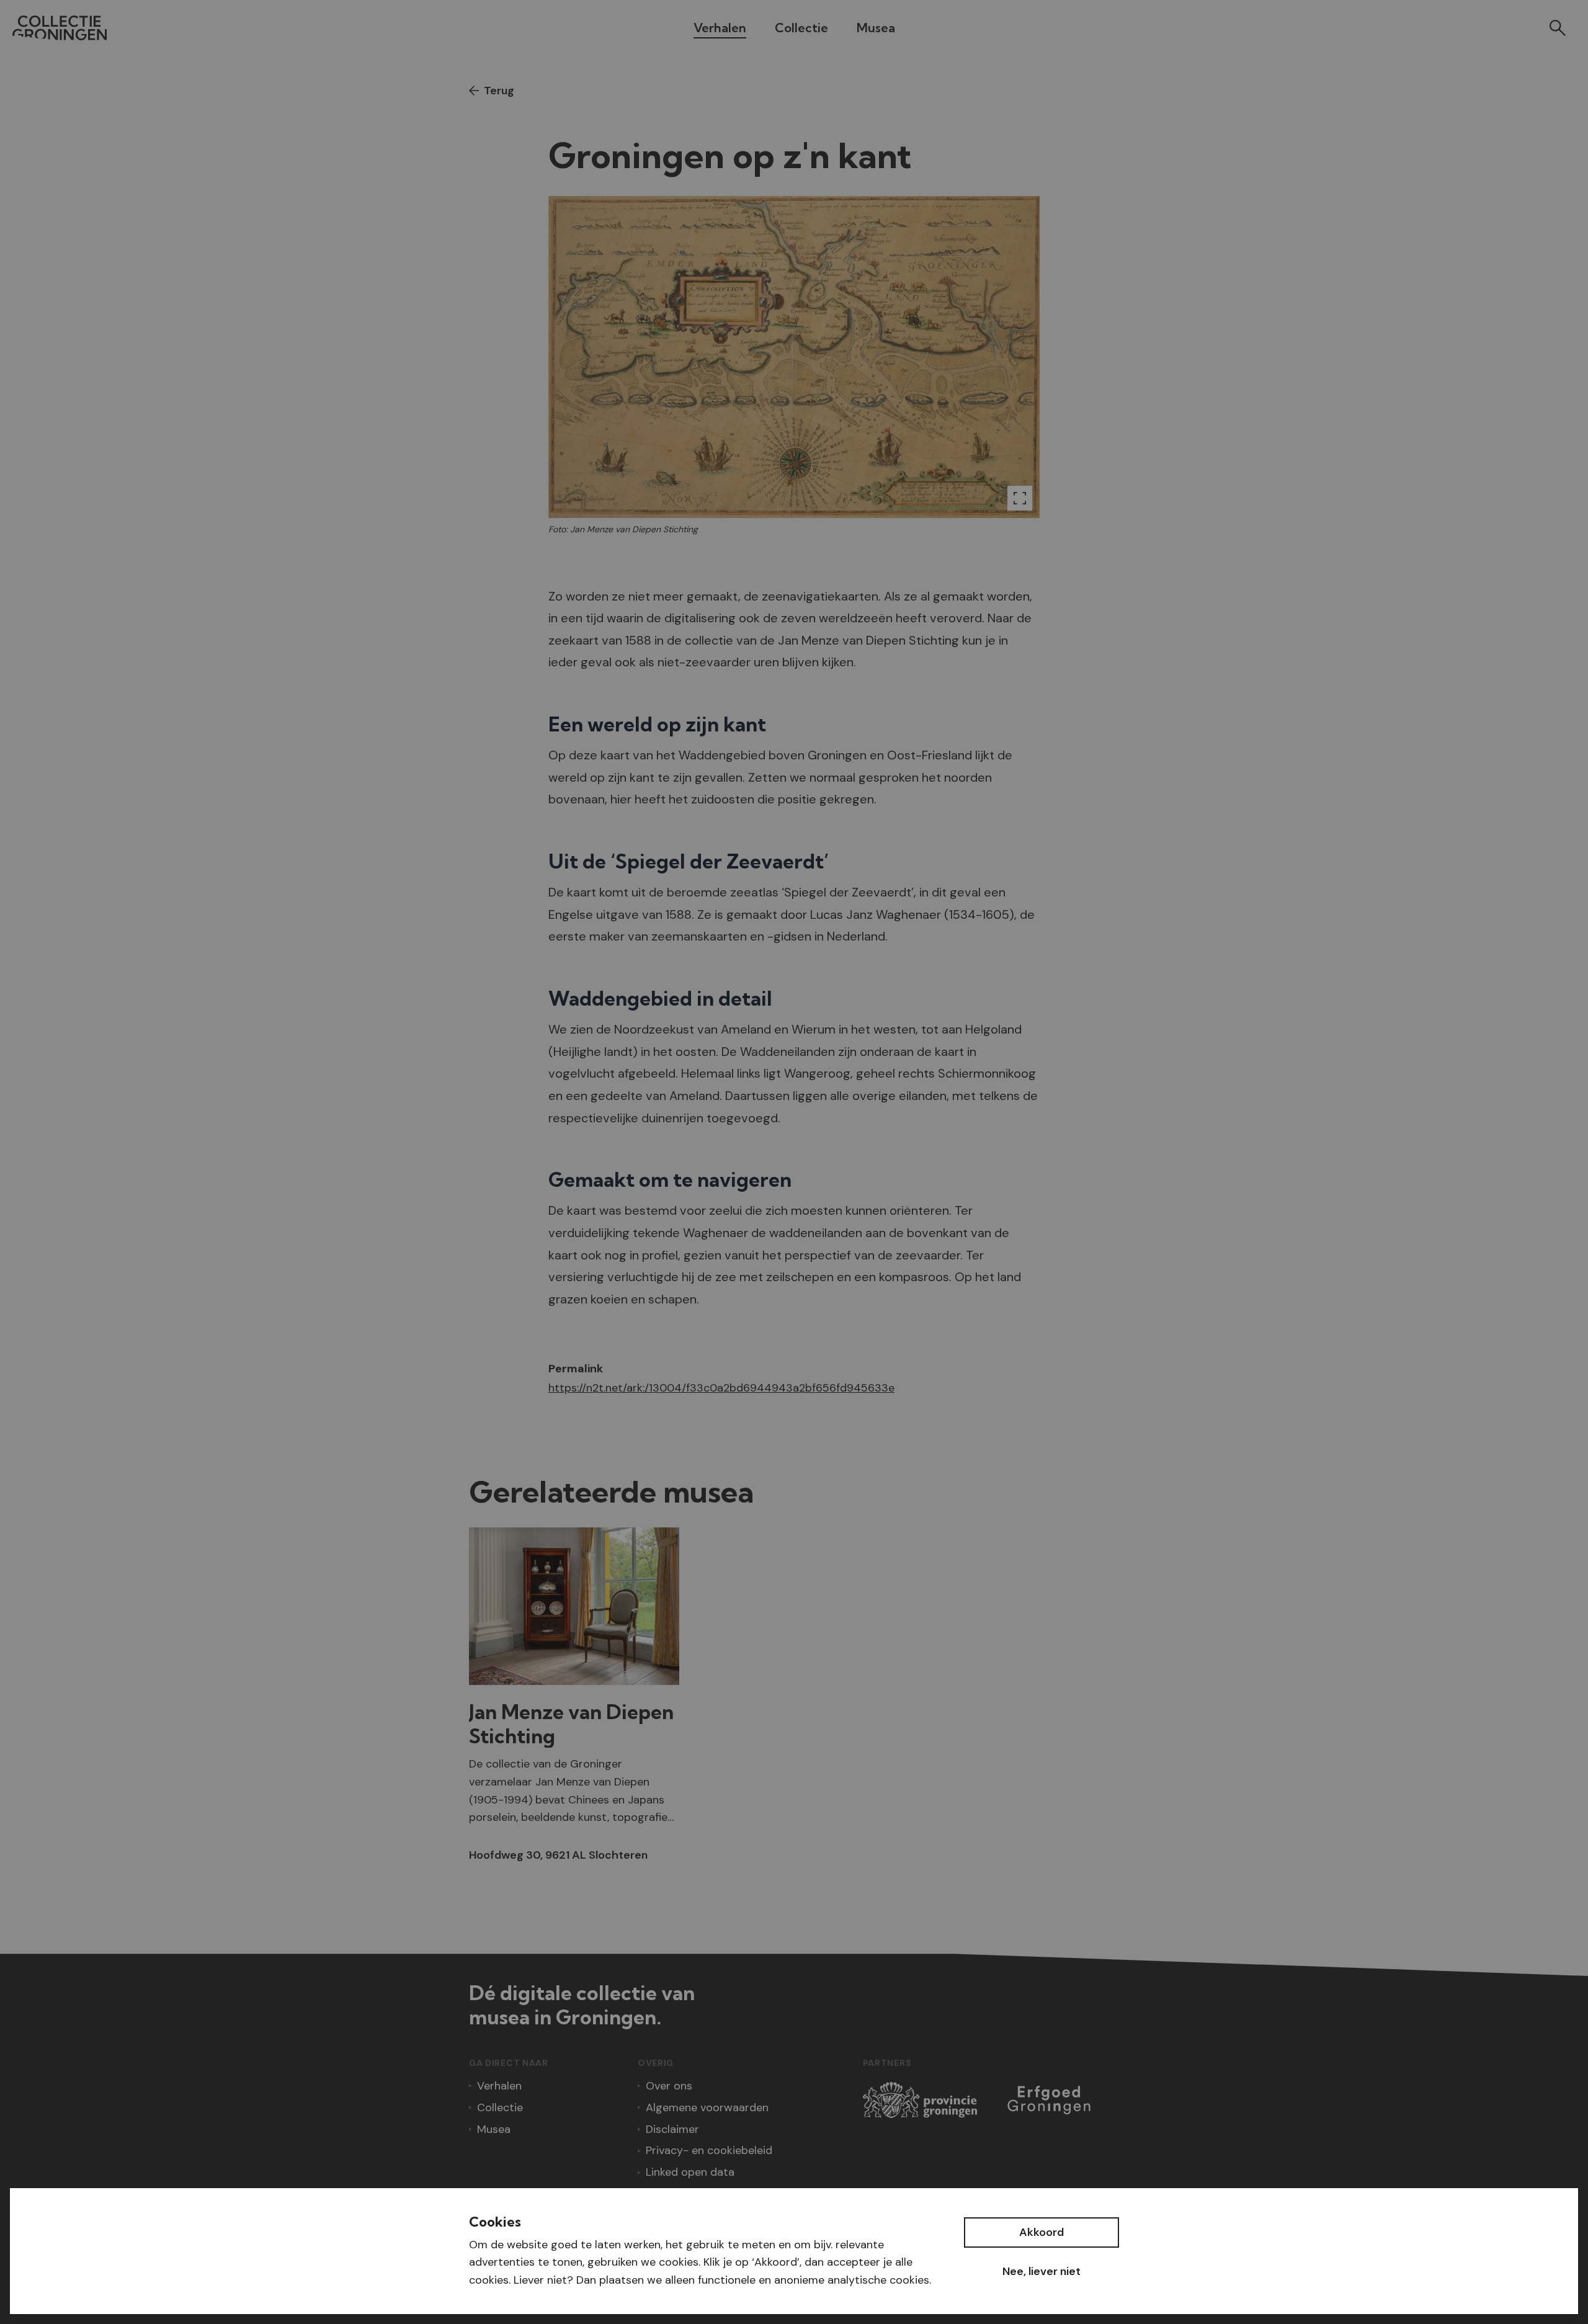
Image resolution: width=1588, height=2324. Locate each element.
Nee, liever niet (1042, 2271)
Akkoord (1042, 2232)
